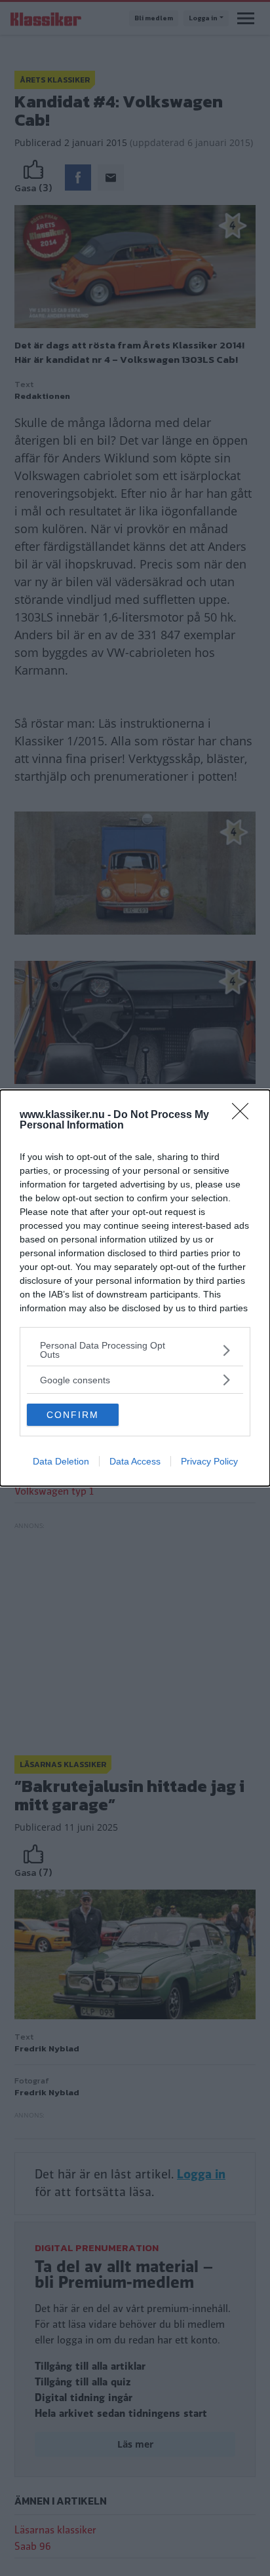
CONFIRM (73, 1415)
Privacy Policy (209, 1461)
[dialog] (135, 1288)
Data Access (135, 1461)
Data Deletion (61, 1461)
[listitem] (135, 1350)
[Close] (244, 1115)
